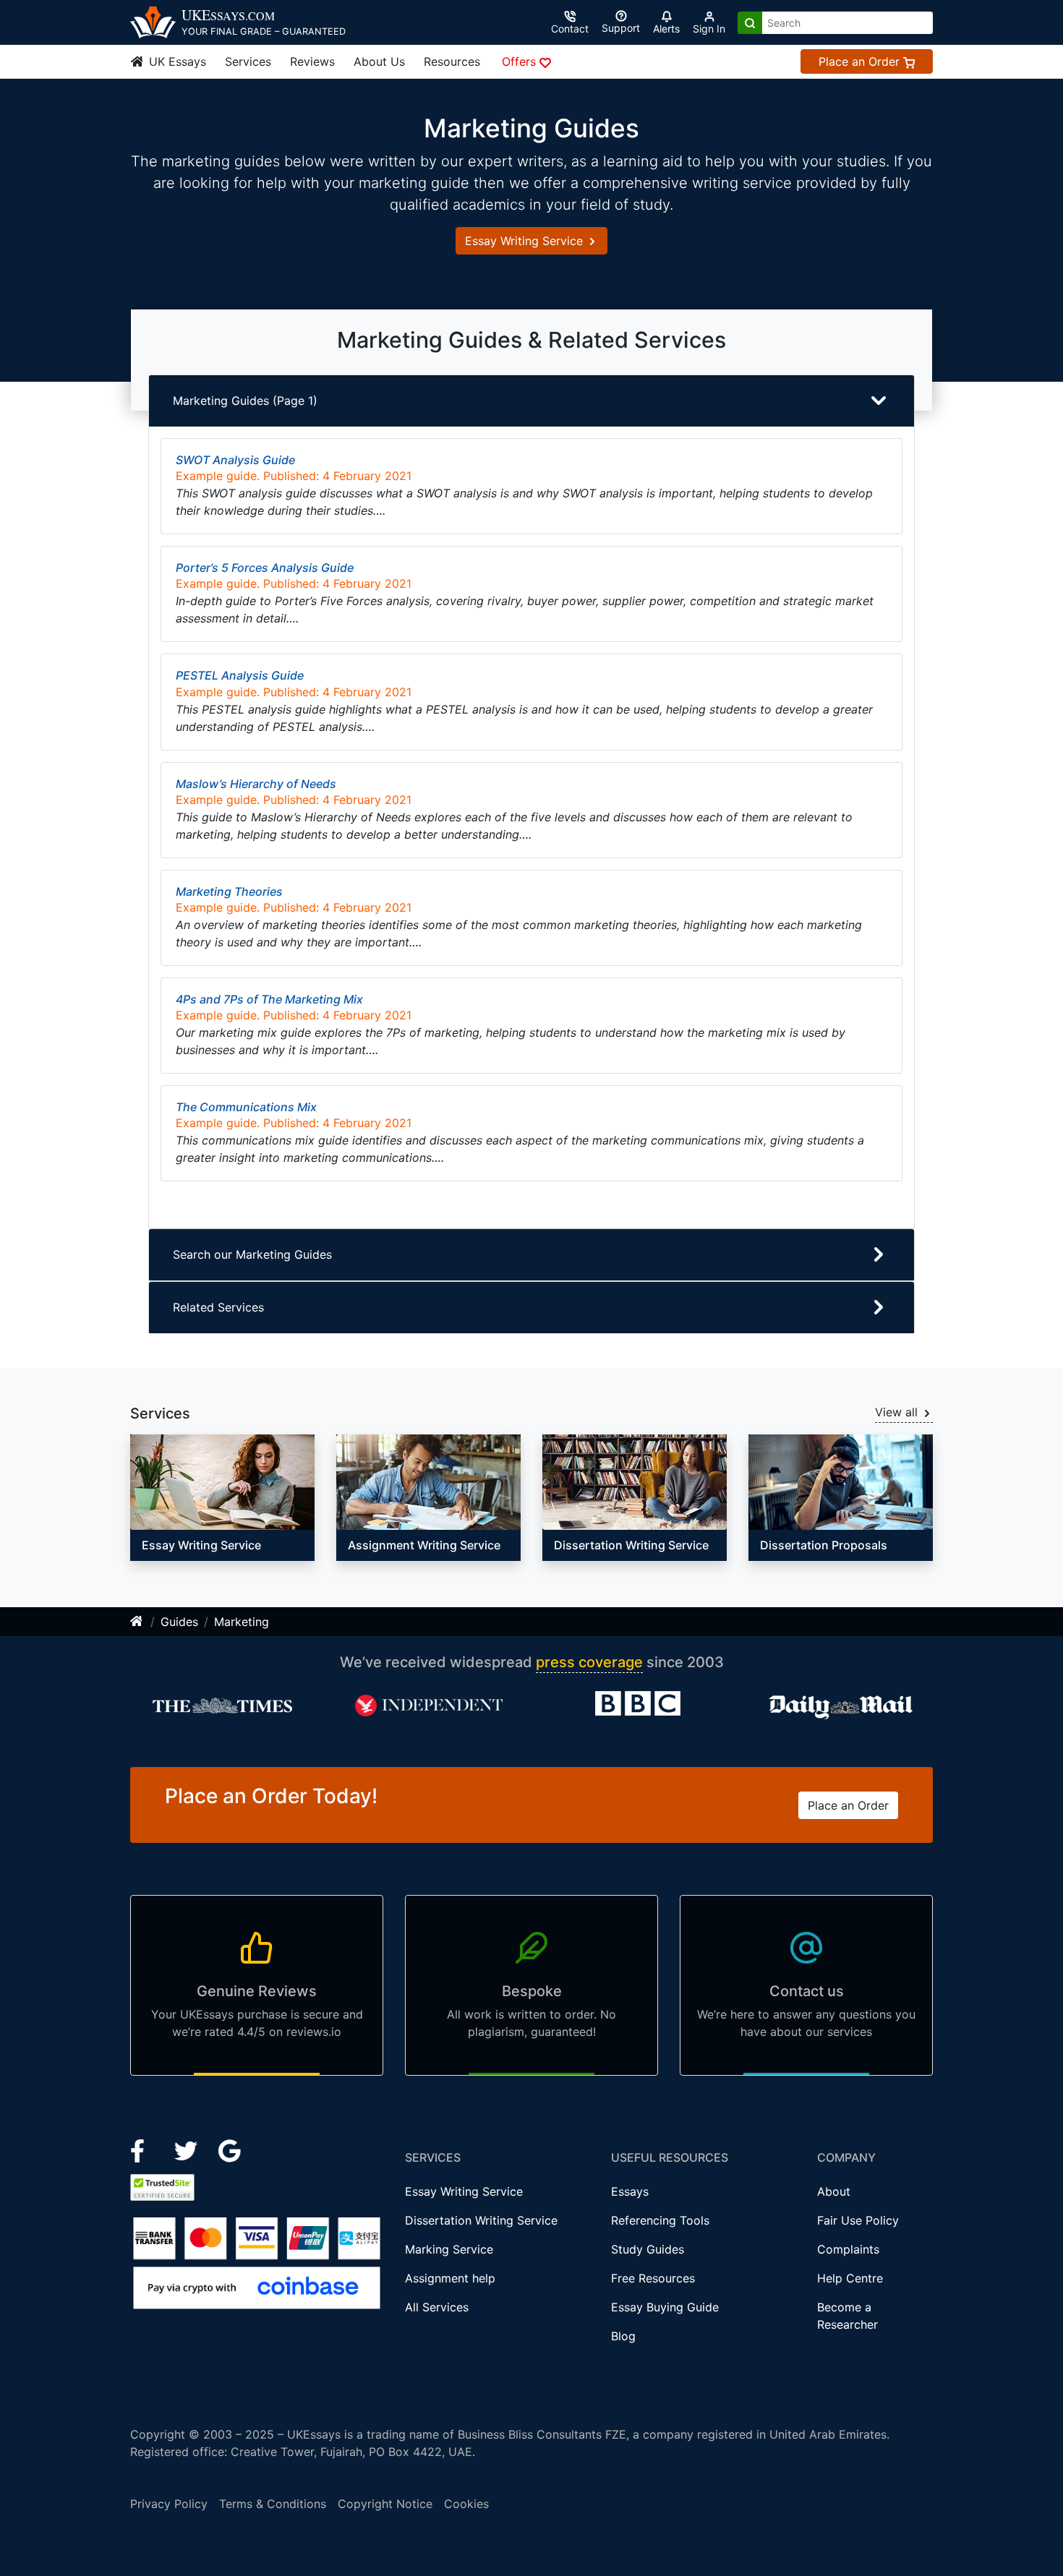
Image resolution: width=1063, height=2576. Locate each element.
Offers (521, 61)
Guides (179, 1622)
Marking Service (449, 2249)
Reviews (312, 61)
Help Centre (850, 2278)
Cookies (466, 2504)
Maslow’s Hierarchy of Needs (256, 784)
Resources (452, 61)
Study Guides (648, 2249)
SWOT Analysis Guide (235, 460)
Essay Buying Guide (665, 2307)
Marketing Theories (229, 891)
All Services (437, 2307)
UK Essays (176, 61)
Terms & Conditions (273, 2504)
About (834, 2191)
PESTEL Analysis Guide (240, 675)
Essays (630, 2191)
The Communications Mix (246, 1107)
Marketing (242, 1622)
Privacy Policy (169, 2504)
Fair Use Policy (858, 2220)
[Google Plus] (230, 2150)
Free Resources (653, 2278)
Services (248, 61)
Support (621, 28)
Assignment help (450, 2278)
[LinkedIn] (188, 2150)
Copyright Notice (385, 2504)
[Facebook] (144, 2150)
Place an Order (861, 61)
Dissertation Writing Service (481, 2220)
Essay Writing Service (526, 241)
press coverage (589, 1662)
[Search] (750, 23)
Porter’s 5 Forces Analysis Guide (265, 568)
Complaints (848, 2249)
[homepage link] (137, 1622)
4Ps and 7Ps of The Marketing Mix (269, 999)
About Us (379, 61)
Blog (623, 2336)
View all (898, 1412)
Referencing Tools (660, 2220)
